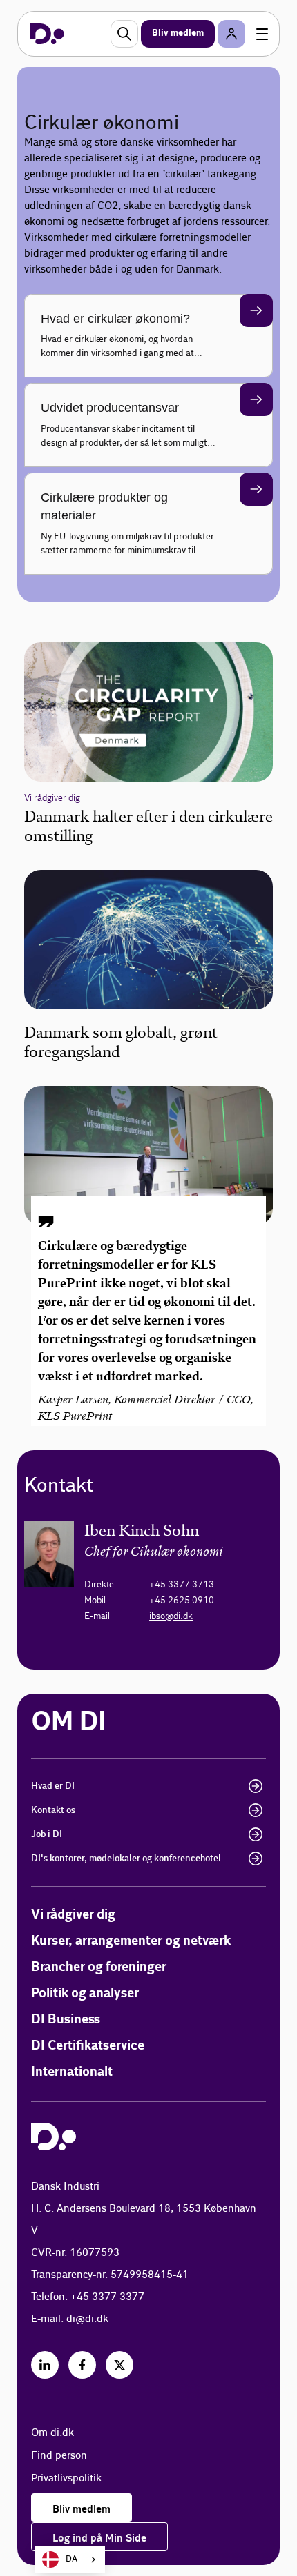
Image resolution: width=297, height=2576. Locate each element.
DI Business (66, 2020)
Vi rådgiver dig (73, 1915)
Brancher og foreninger (99, 1967)
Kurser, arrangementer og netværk (131, 1941)
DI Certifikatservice (88, 2046)
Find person (59, 2456)
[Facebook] (82, 2365)
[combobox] (70, 2559)
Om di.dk (52, 2433)
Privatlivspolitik (66, 2478)
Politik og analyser (85, 1993)
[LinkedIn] (45, 2365)
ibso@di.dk (171, 1616)
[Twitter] (119, 2365)
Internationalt (72, 2072)
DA (71, 2559)
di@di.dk (87, 2319)
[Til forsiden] (47, 34)
